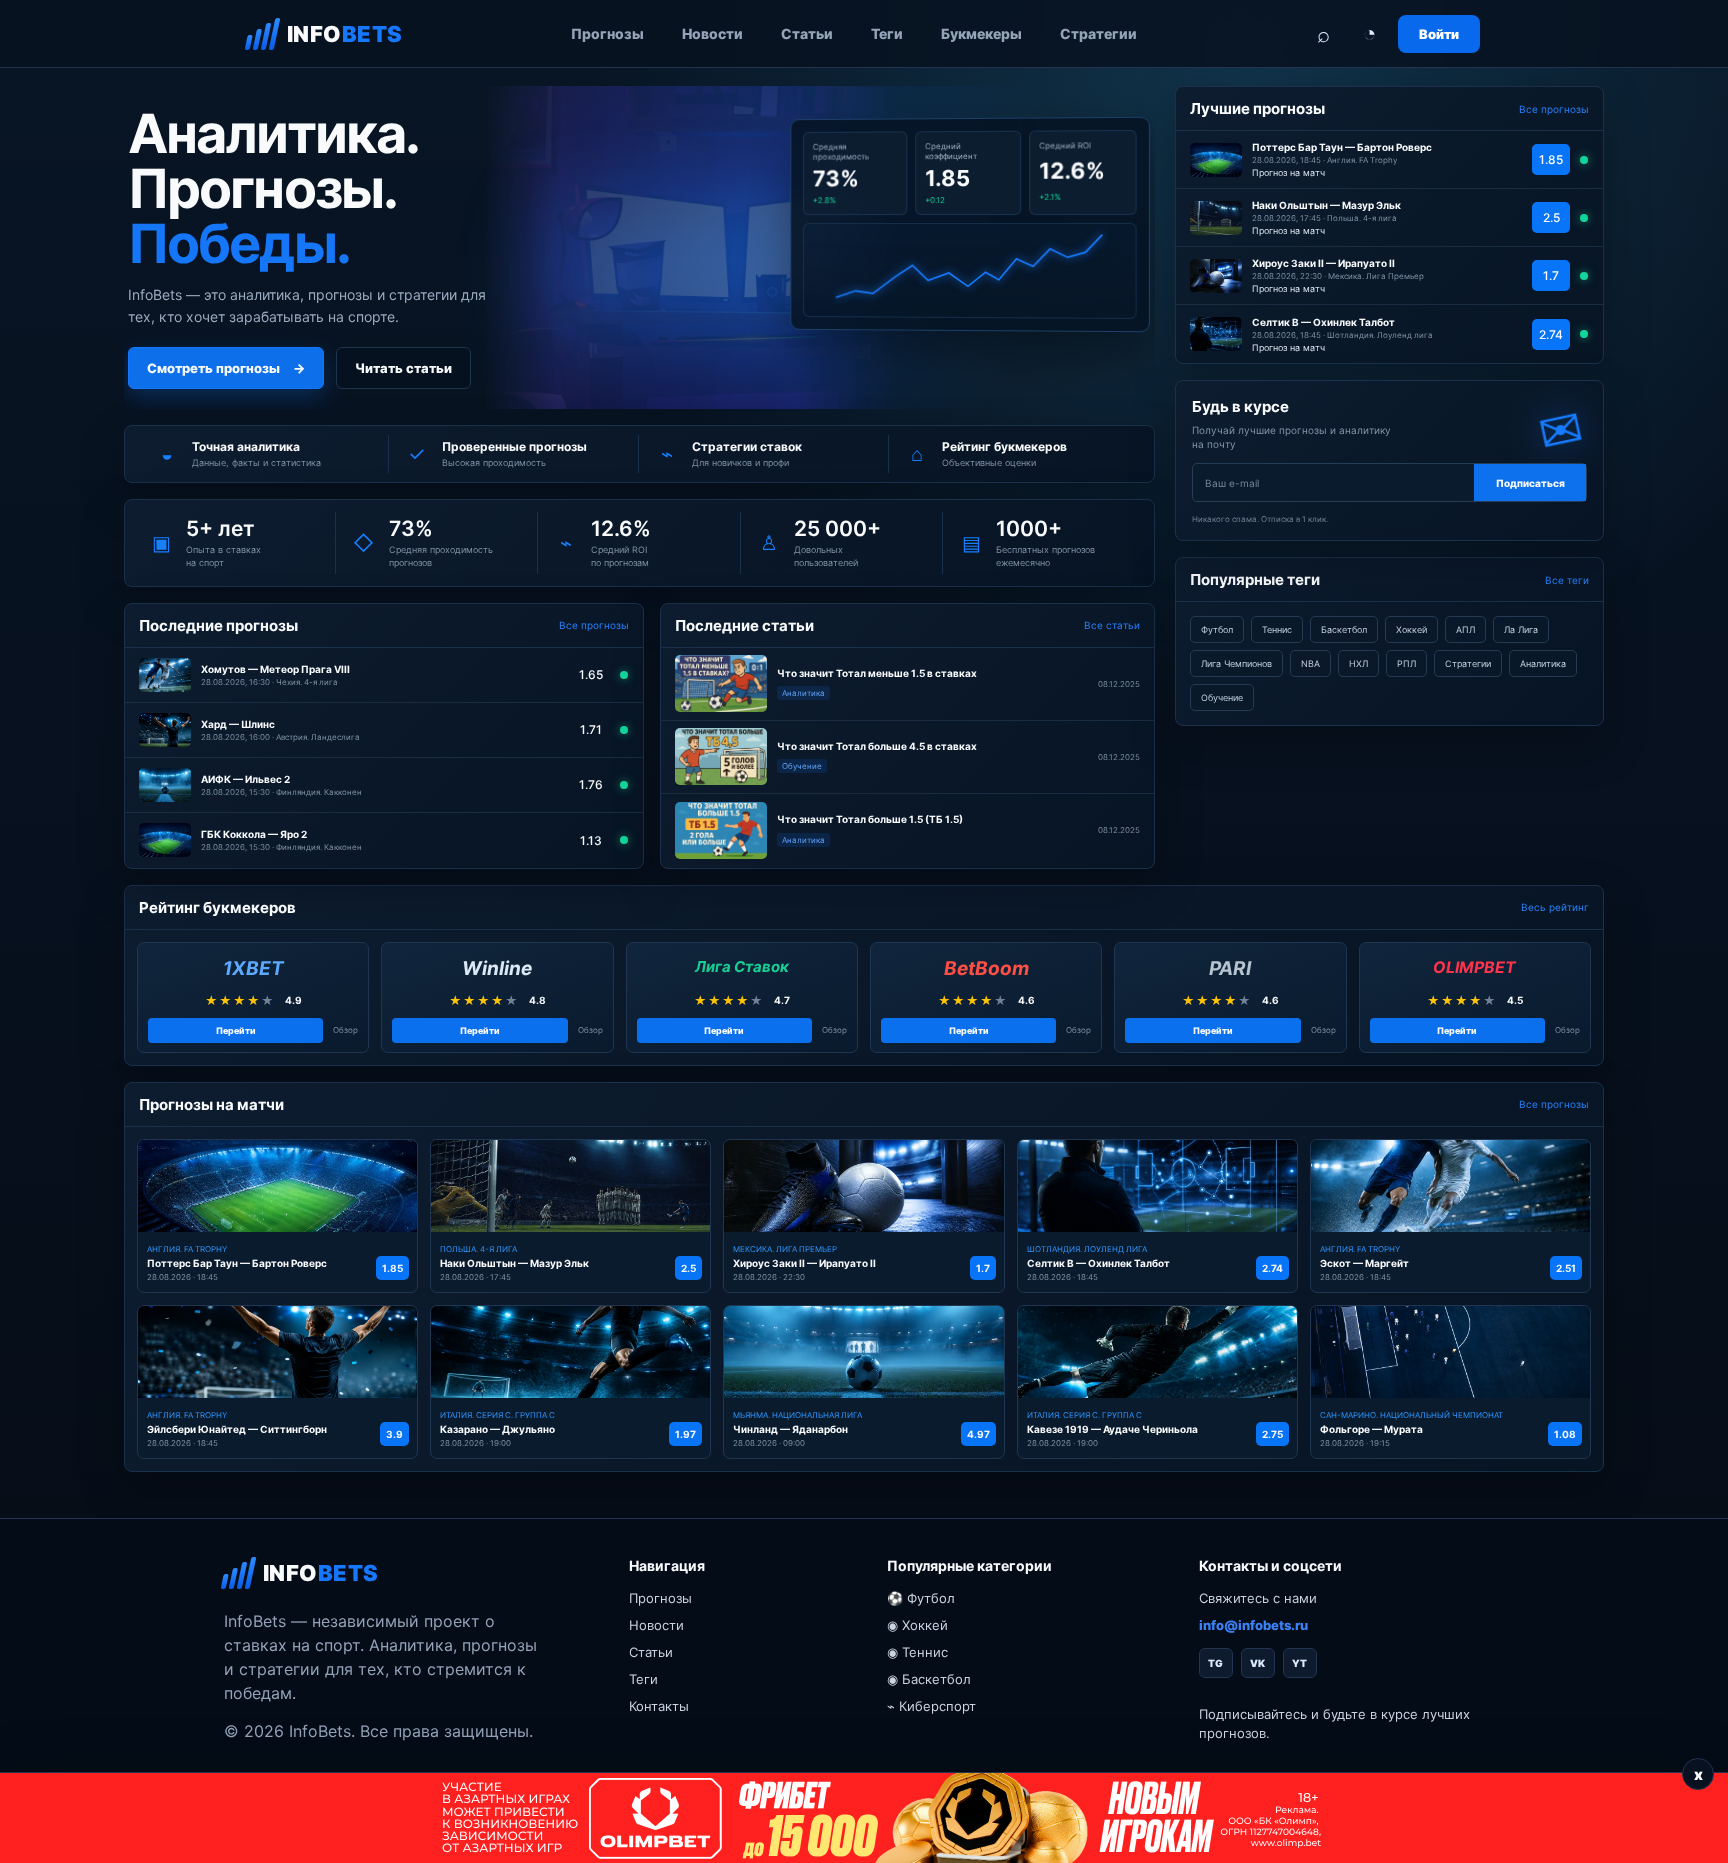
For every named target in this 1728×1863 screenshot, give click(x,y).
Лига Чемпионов (1236, 663)
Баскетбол (1344, 629)
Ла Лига (1521, 629)
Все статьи (1112, 625)
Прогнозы (607, 33)
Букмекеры (981, 33)
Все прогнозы (594, 625)
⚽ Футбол (921, 1598)
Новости (712, 33)
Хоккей (1411, 629)
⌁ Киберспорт (931, 1706)
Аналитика (1543, 663)
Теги (887, 33)
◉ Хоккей (917, 1625)
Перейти (236, 1030)
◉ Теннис (917, 1652)
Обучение (1222, 697)
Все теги (1567, 580)
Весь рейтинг (1555, 907)
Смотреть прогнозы (226, 368)
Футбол (1217, 629)
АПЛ (1465, 629)
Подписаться (1530, 483)
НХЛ (1358, 663)
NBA (1310, 663)
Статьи (807, 33)
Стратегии (1098, 33)
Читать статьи (403, 368)
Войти (1439, 34)
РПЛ (1406, 663)
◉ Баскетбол (929, 1679)
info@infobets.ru (1253, 1625)
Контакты (659, 1706)
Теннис (1277, 629)
